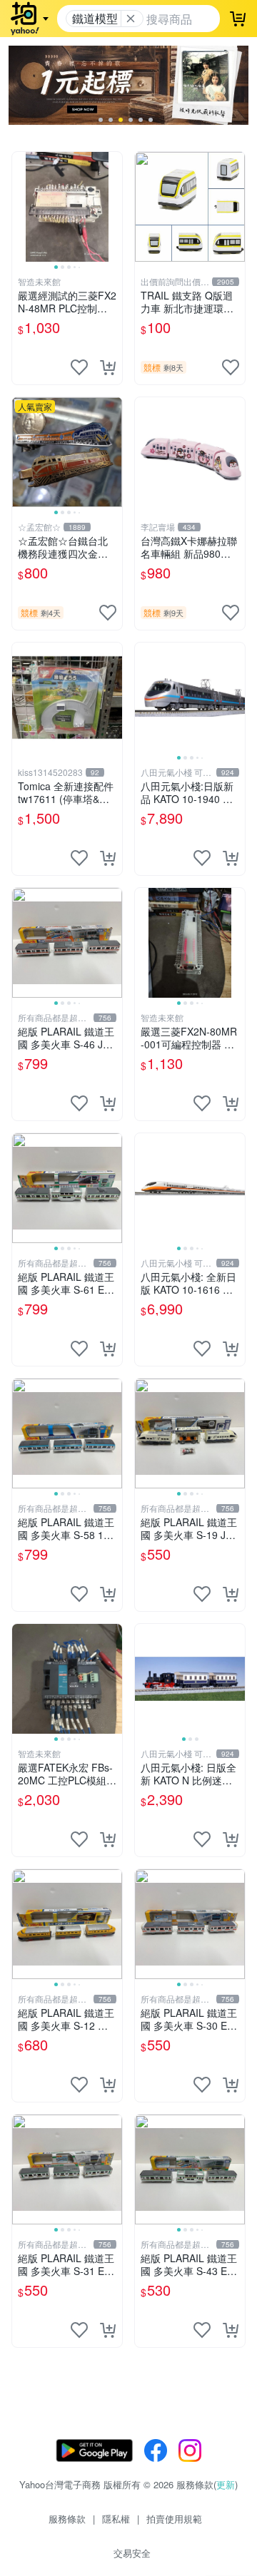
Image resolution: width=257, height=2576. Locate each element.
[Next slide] (113, 207)
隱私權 (116, 2519)
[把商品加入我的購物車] (108, 367)
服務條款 (67, 2519)
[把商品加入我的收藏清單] (79, 367)
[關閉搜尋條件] (131, 19)
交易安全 (132, 2553)
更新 (226, 2484)
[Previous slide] (21, 207)
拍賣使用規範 (174, 2519)
